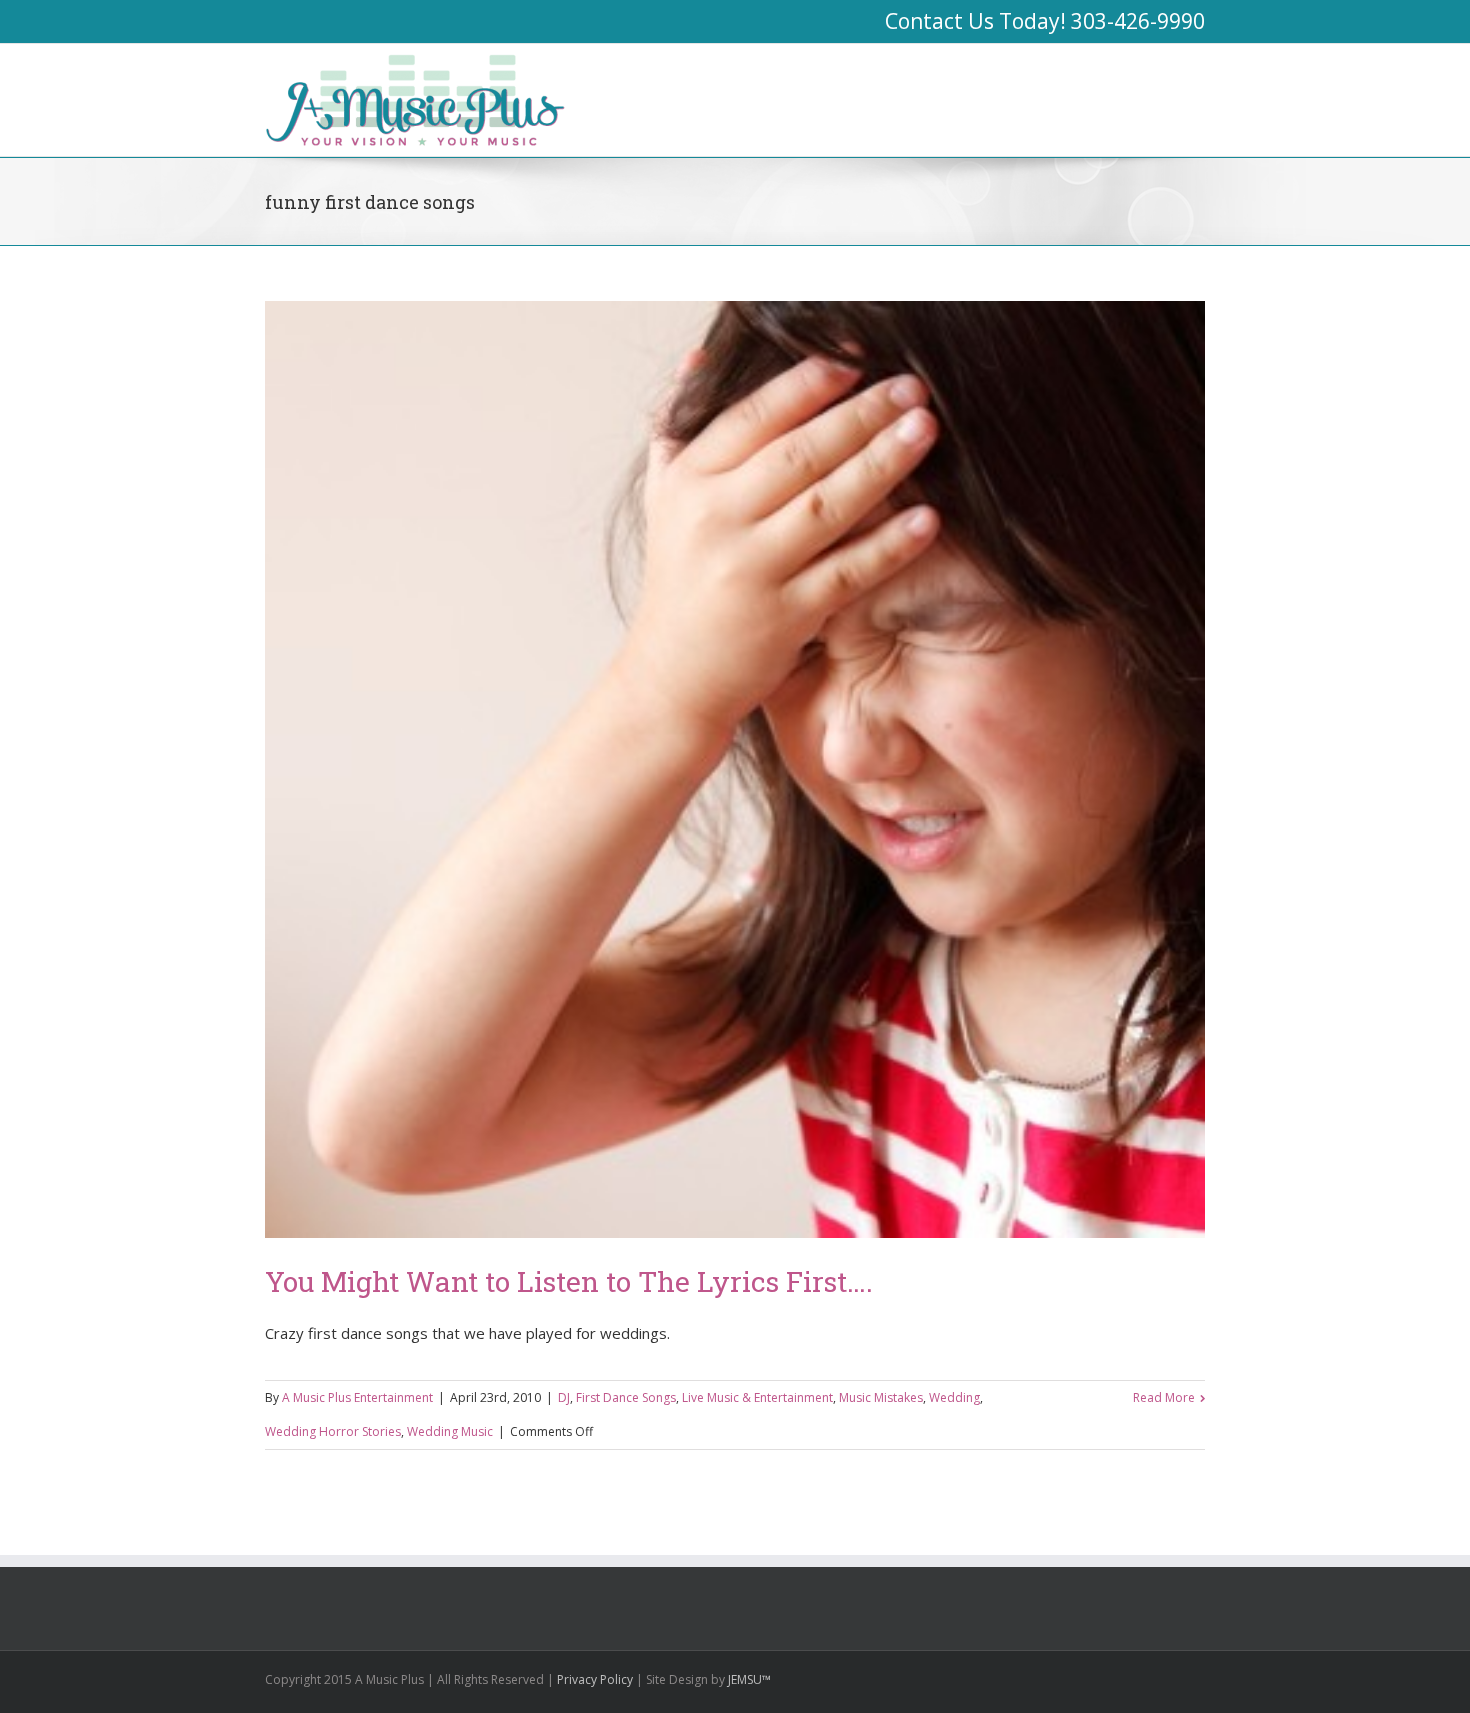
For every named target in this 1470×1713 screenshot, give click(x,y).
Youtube (1097, 1681)
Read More (1164, 1397)
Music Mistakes (881, 1397)
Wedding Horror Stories (333, 1431)
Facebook (1200, 1677)
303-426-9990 (1138, 21)
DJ (564, 1397)
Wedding (954, 1397)
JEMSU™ (749, 1679)
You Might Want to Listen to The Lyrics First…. (569, 1281)
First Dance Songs (626, 1397)
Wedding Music (450, 1431)
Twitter (1169, 1677)
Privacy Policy (595, 1679)
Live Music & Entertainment (757, 1397)
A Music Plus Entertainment (357, 1397)
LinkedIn (1136, 1675)
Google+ (1055, 1678)
